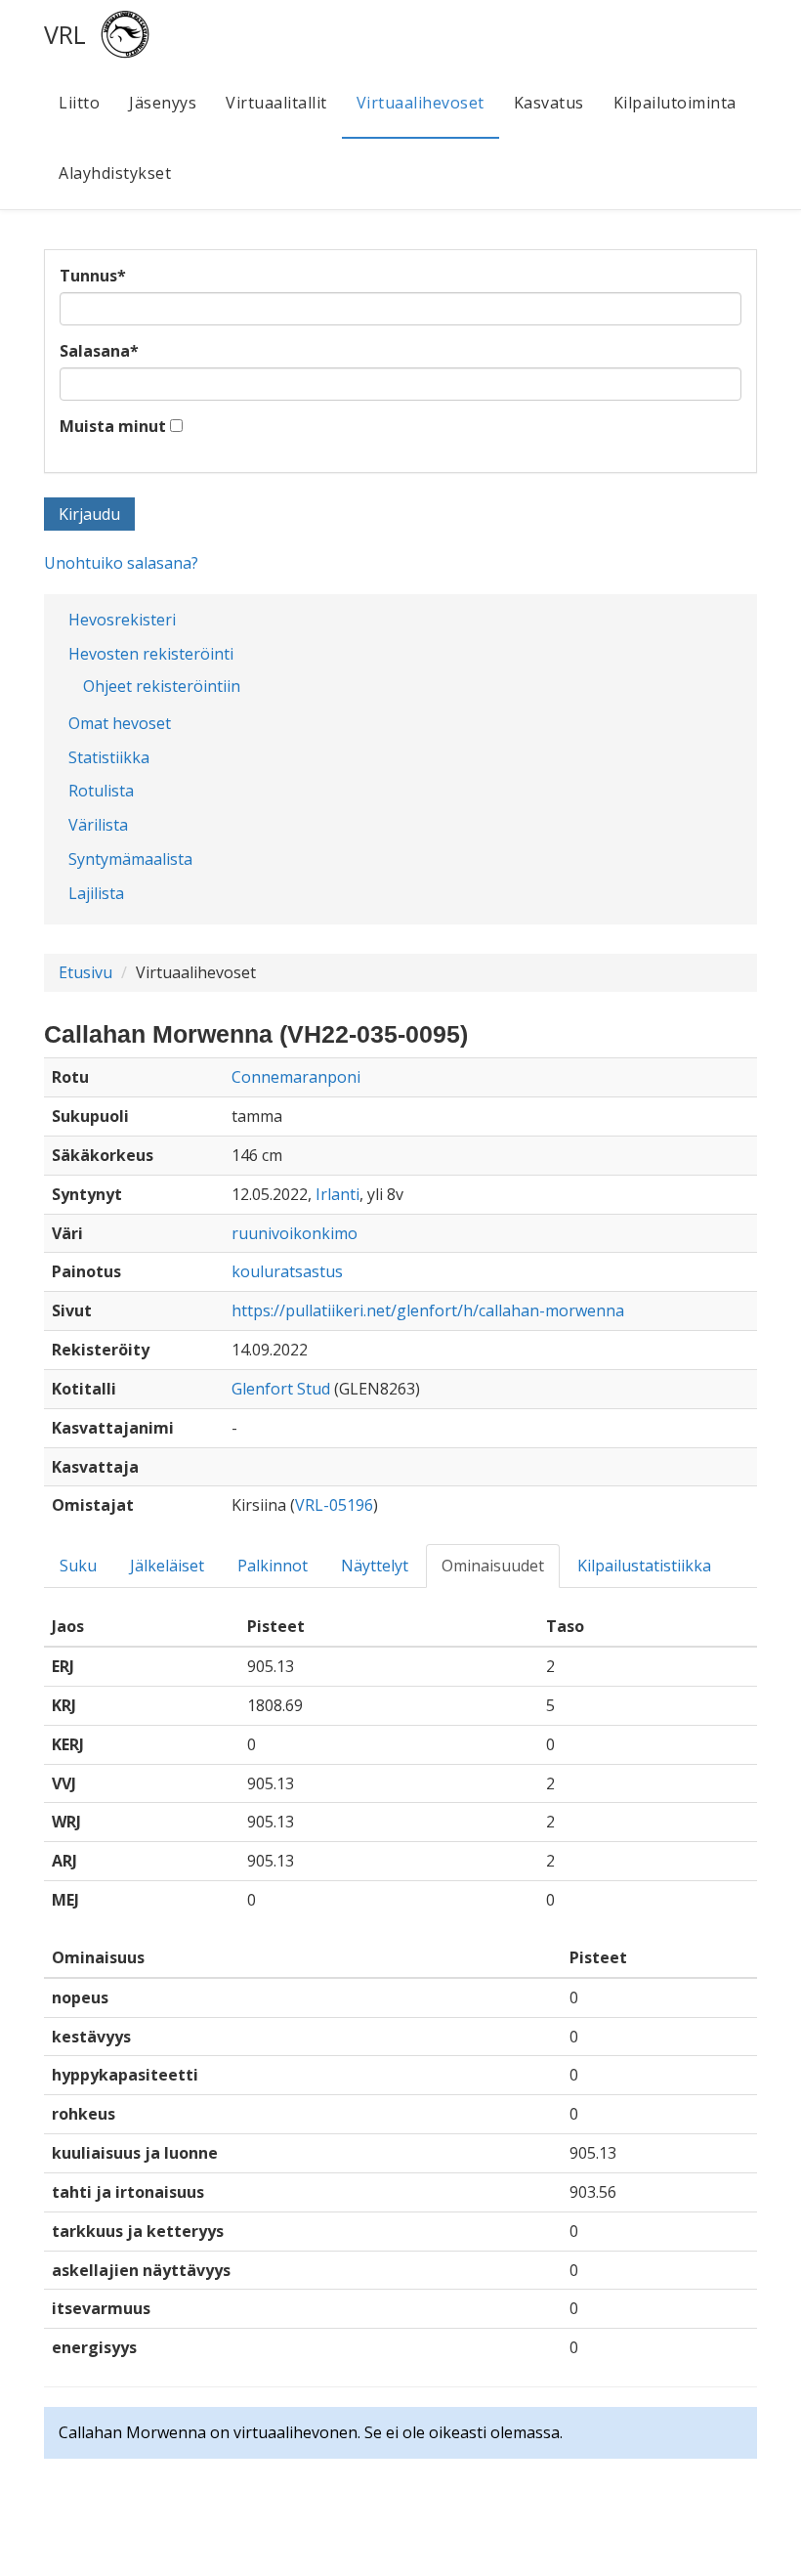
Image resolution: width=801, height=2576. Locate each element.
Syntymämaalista (130, 859)
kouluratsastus (287, 1271)
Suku (78, 1566)
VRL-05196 (334, 1505)
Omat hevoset (120, 723)
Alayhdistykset (115, 173)
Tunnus (93, 276)
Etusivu (85, 972)
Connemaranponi (296, 1077)
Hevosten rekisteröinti (151, 654)
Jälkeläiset (167, 1566)
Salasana (99, 351)
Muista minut (113, 426)
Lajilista (96, 893)
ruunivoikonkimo (295, 1233)
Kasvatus (549, 103)
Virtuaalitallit (276, 103)
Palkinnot (273, 1566)
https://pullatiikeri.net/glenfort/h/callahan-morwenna (428, 1310)
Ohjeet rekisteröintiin (162, 686)
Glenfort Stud (281, 1389)
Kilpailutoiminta (675, 103)
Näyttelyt (375, 1566)
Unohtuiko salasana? (121, 563)
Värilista (98, 825)
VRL (65, 34)
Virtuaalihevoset (421, 103)
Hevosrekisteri (122, 620)
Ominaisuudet (493, 1566)
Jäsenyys (163, 103)
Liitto (79, 103)
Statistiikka (109, 757)
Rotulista (101, 791)
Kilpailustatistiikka (644, 1566)
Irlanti (337, 1194)
